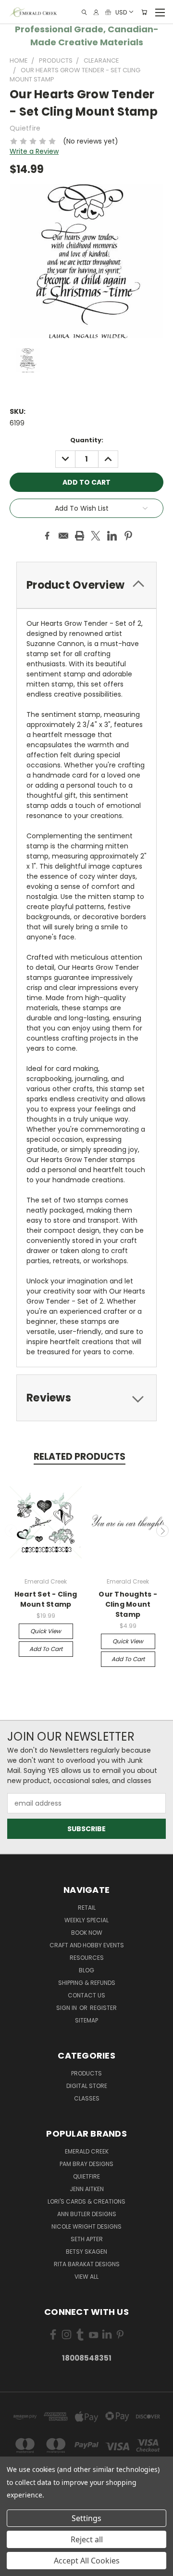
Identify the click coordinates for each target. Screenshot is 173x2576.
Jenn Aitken (87, 2189)
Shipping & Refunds (87, 1983)
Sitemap (86, 2020)
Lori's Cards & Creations (86, 2201)
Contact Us (86, 1995)
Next (162, 1531)
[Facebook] (47, 536)
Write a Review (34, 151)
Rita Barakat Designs (87, 2264)
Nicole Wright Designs (86, 2226)
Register (103, 2008)
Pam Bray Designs (86, 2164)
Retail (87, 1908)
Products (86, 2073)
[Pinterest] (128, 536)
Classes (87, 2098)
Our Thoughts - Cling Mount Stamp (128, 1604)
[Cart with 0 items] (144, 12)
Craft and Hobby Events (87, 1945)
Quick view (46, 1631)
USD (121, 12)
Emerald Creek (87, 2151)
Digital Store (87, 2086)
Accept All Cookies (87, 2561)
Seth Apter (87, 2239)
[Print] (80, 536)
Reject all (87, 2539)
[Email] (63, 536)
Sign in (67, 2008)
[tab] (86, 585)
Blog (86, 1970)
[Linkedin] (112, 536)
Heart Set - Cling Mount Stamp (46, 1599)
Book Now (87, 1933)
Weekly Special (86, 1920)
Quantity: (87, 440)
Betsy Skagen (86, 2252)
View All (86, 2277)
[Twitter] (96, 536)
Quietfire (86, 2176)
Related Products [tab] (80, 1457)
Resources (87, 1958)
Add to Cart (46, 1649)
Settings (86, 2518)
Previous (11, 1531)
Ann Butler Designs (87, 2214)
